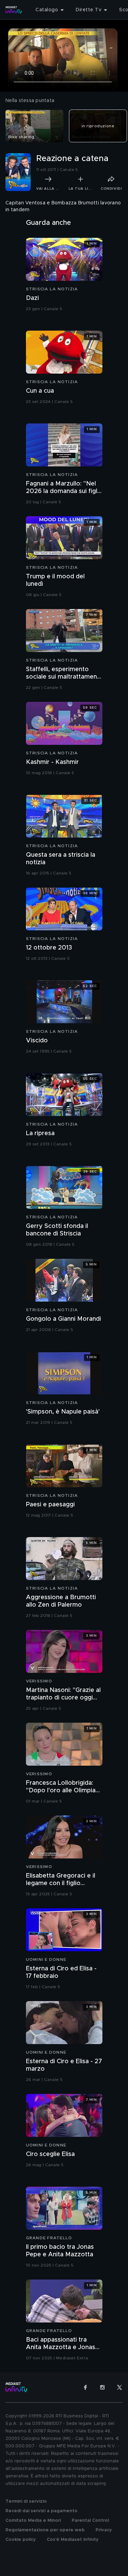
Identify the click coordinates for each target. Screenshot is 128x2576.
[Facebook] (85, 2387)
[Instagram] (102, 2387)
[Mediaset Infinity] (14, 10)
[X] (119, 2387)
